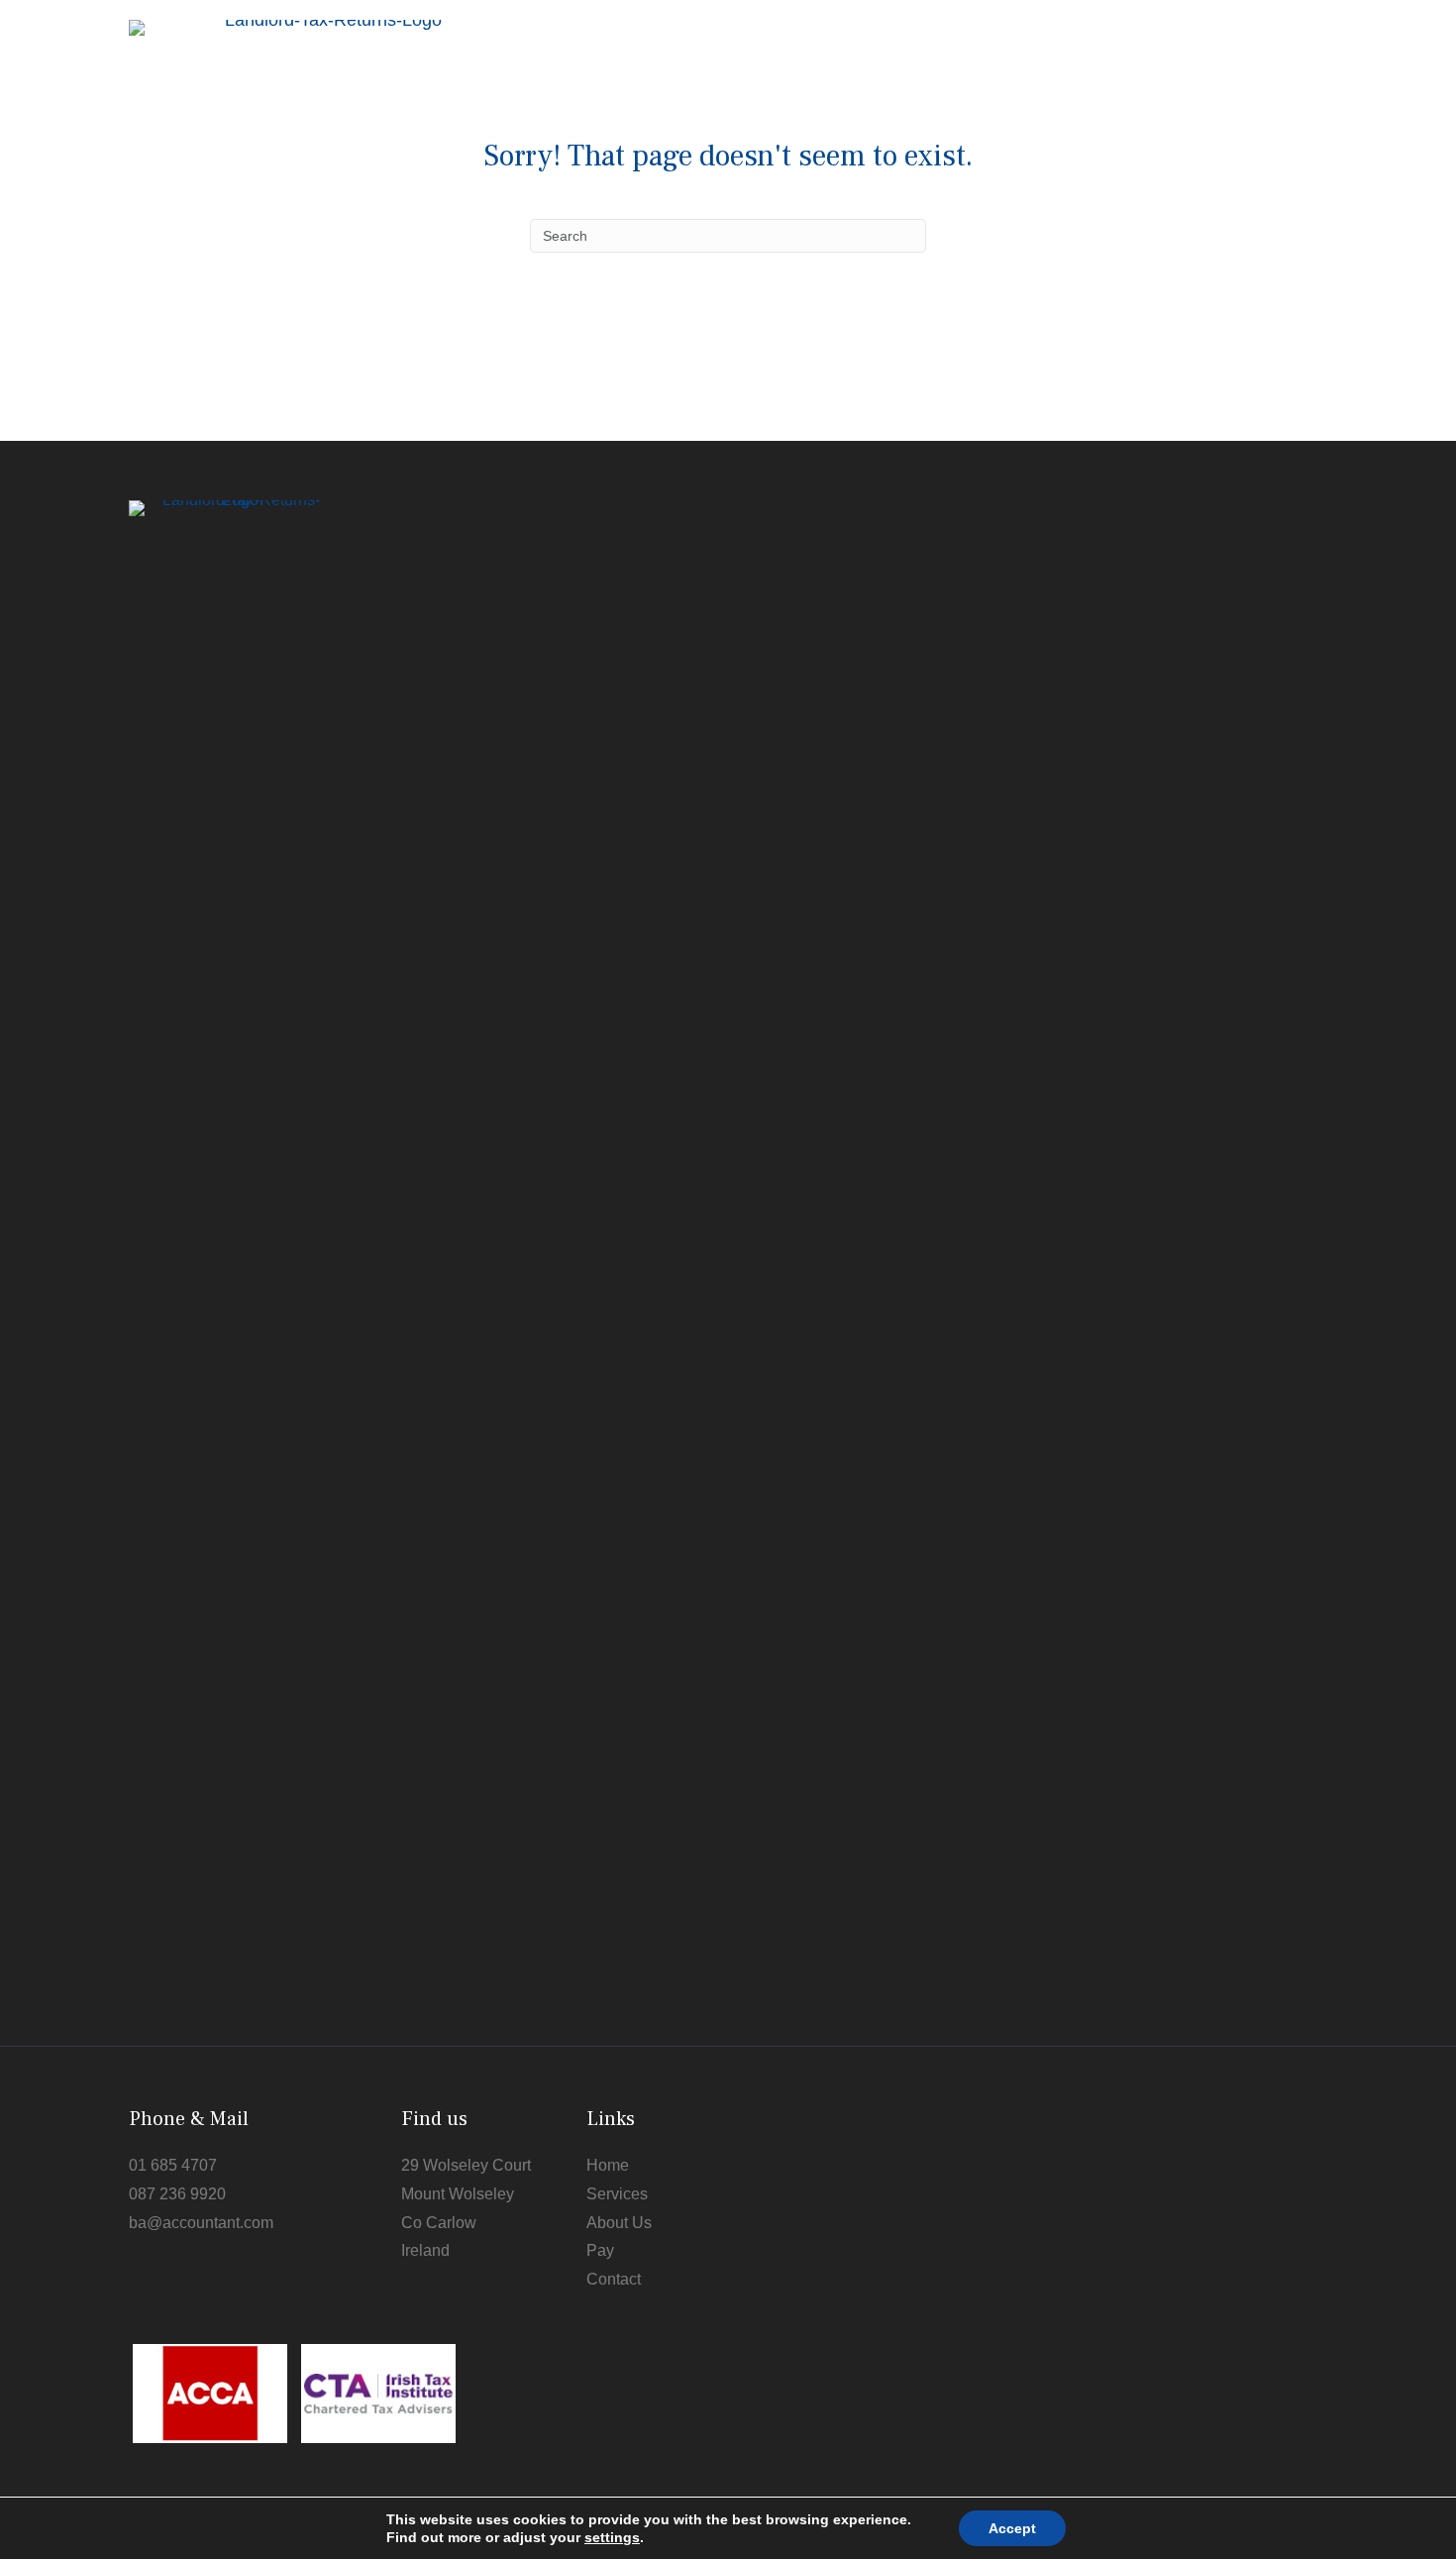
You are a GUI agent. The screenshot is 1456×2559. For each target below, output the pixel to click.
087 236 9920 (177, 2194)
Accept (1012, 2528)
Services (617, 2194)
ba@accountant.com (201, 2223)
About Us (619, 2223)
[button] (1296, 106)
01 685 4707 (173, 2165)
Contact (614, 2279)
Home (608, 2165)
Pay (600, 2250)
